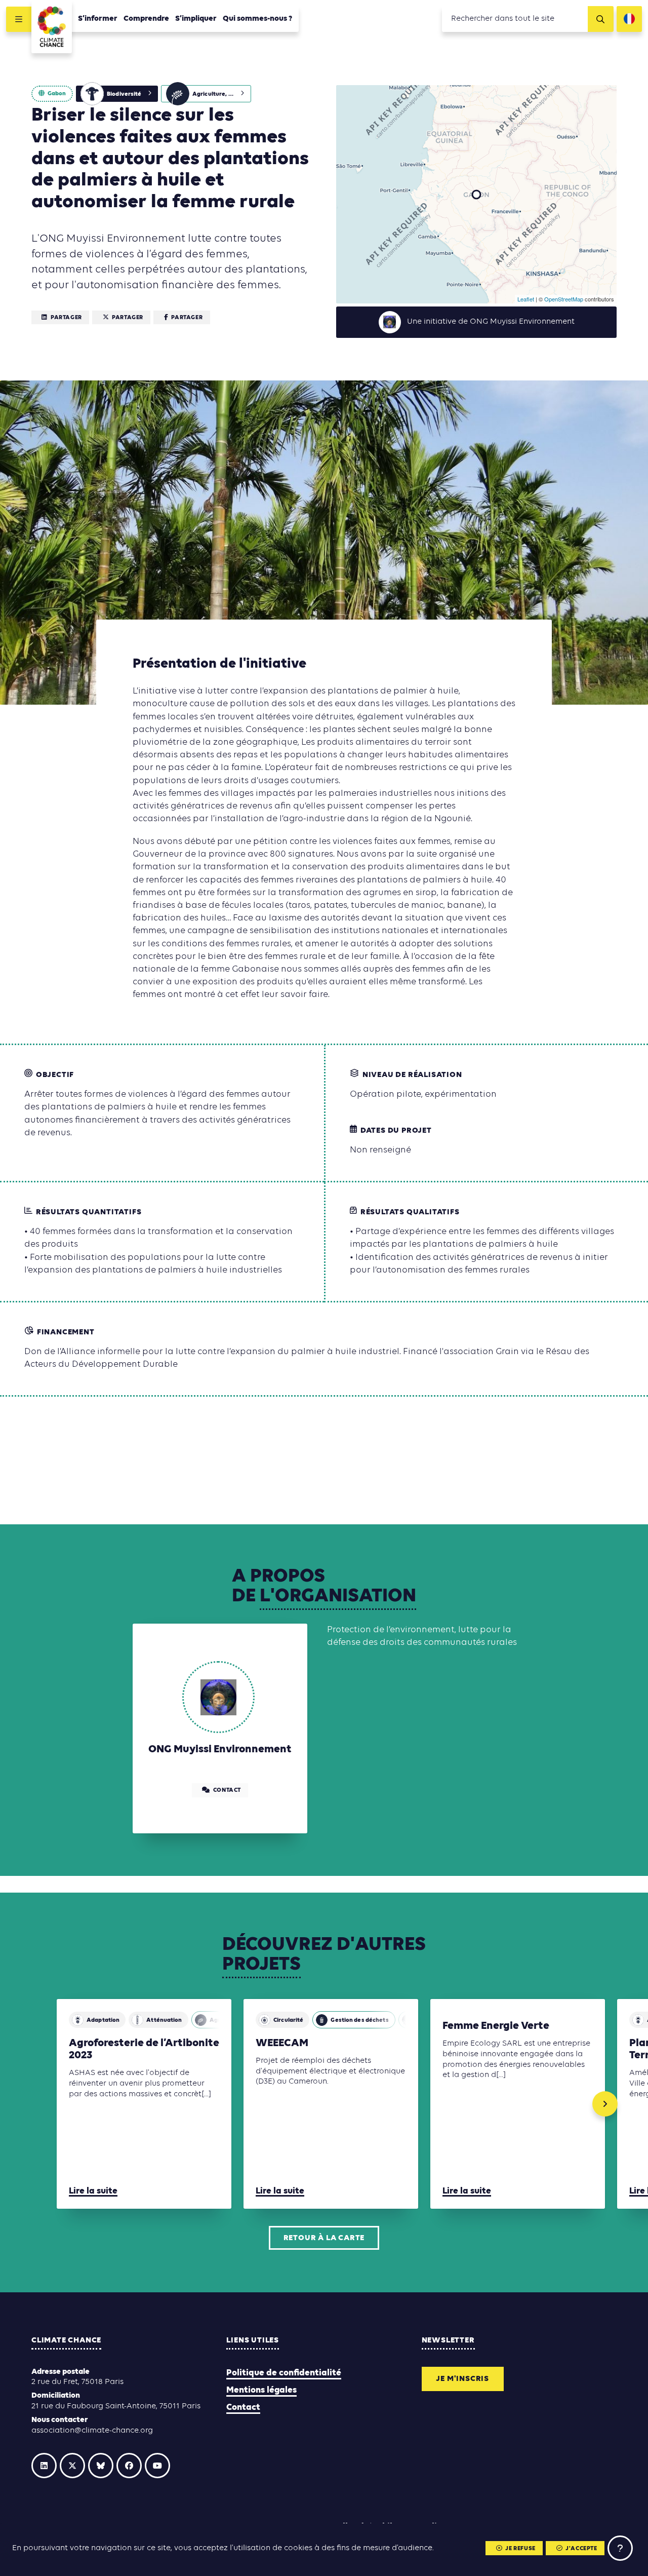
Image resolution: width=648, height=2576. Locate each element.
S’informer (98, 19)
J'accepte (581, 2549)
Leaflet (526, 299)
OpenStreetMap (564, 299)
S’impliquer (196, 19)
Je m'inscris (462, 2379)
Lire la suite (93, 2191)
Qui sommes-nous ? (258, 19)
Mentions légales (261, 2390)
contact (227, 1790)
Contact (243, 2408)
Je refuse (520, 2549)
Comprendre (146, 19)
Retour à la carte (324, 2238)
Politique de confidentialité (284, 2373)
